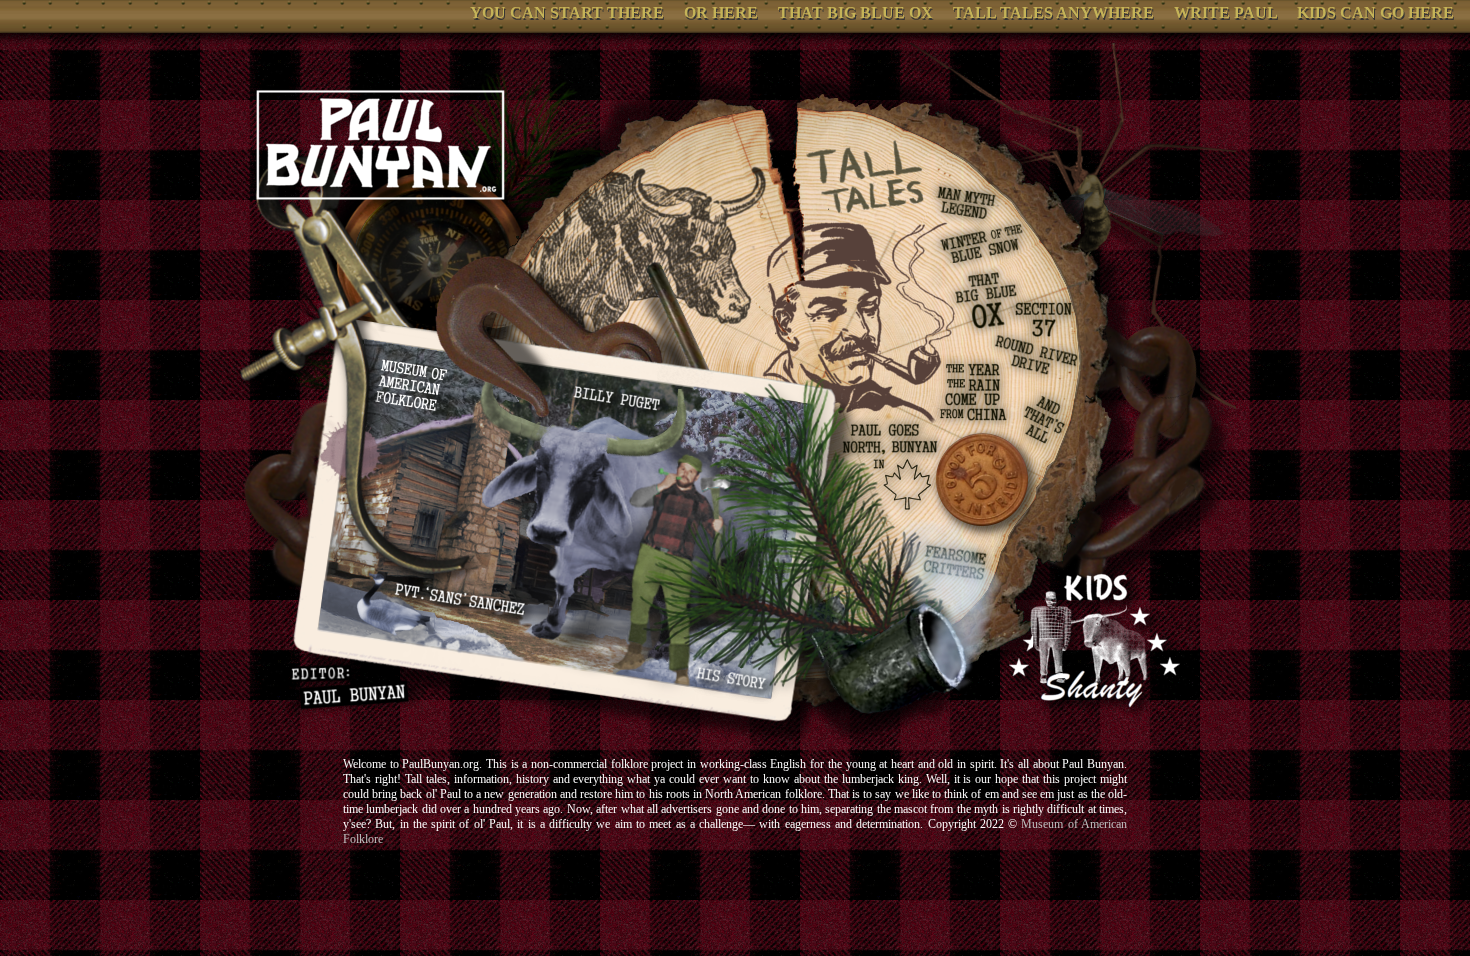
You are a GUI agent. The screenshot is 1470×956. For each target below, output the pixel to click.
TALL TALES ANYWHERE (1053, 12)
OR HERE (721, 12)
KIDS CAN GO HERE (1375, 12)
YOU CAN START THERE (567, 12)
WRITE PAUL (1225, 12)
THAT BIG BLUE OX (855, 12)
